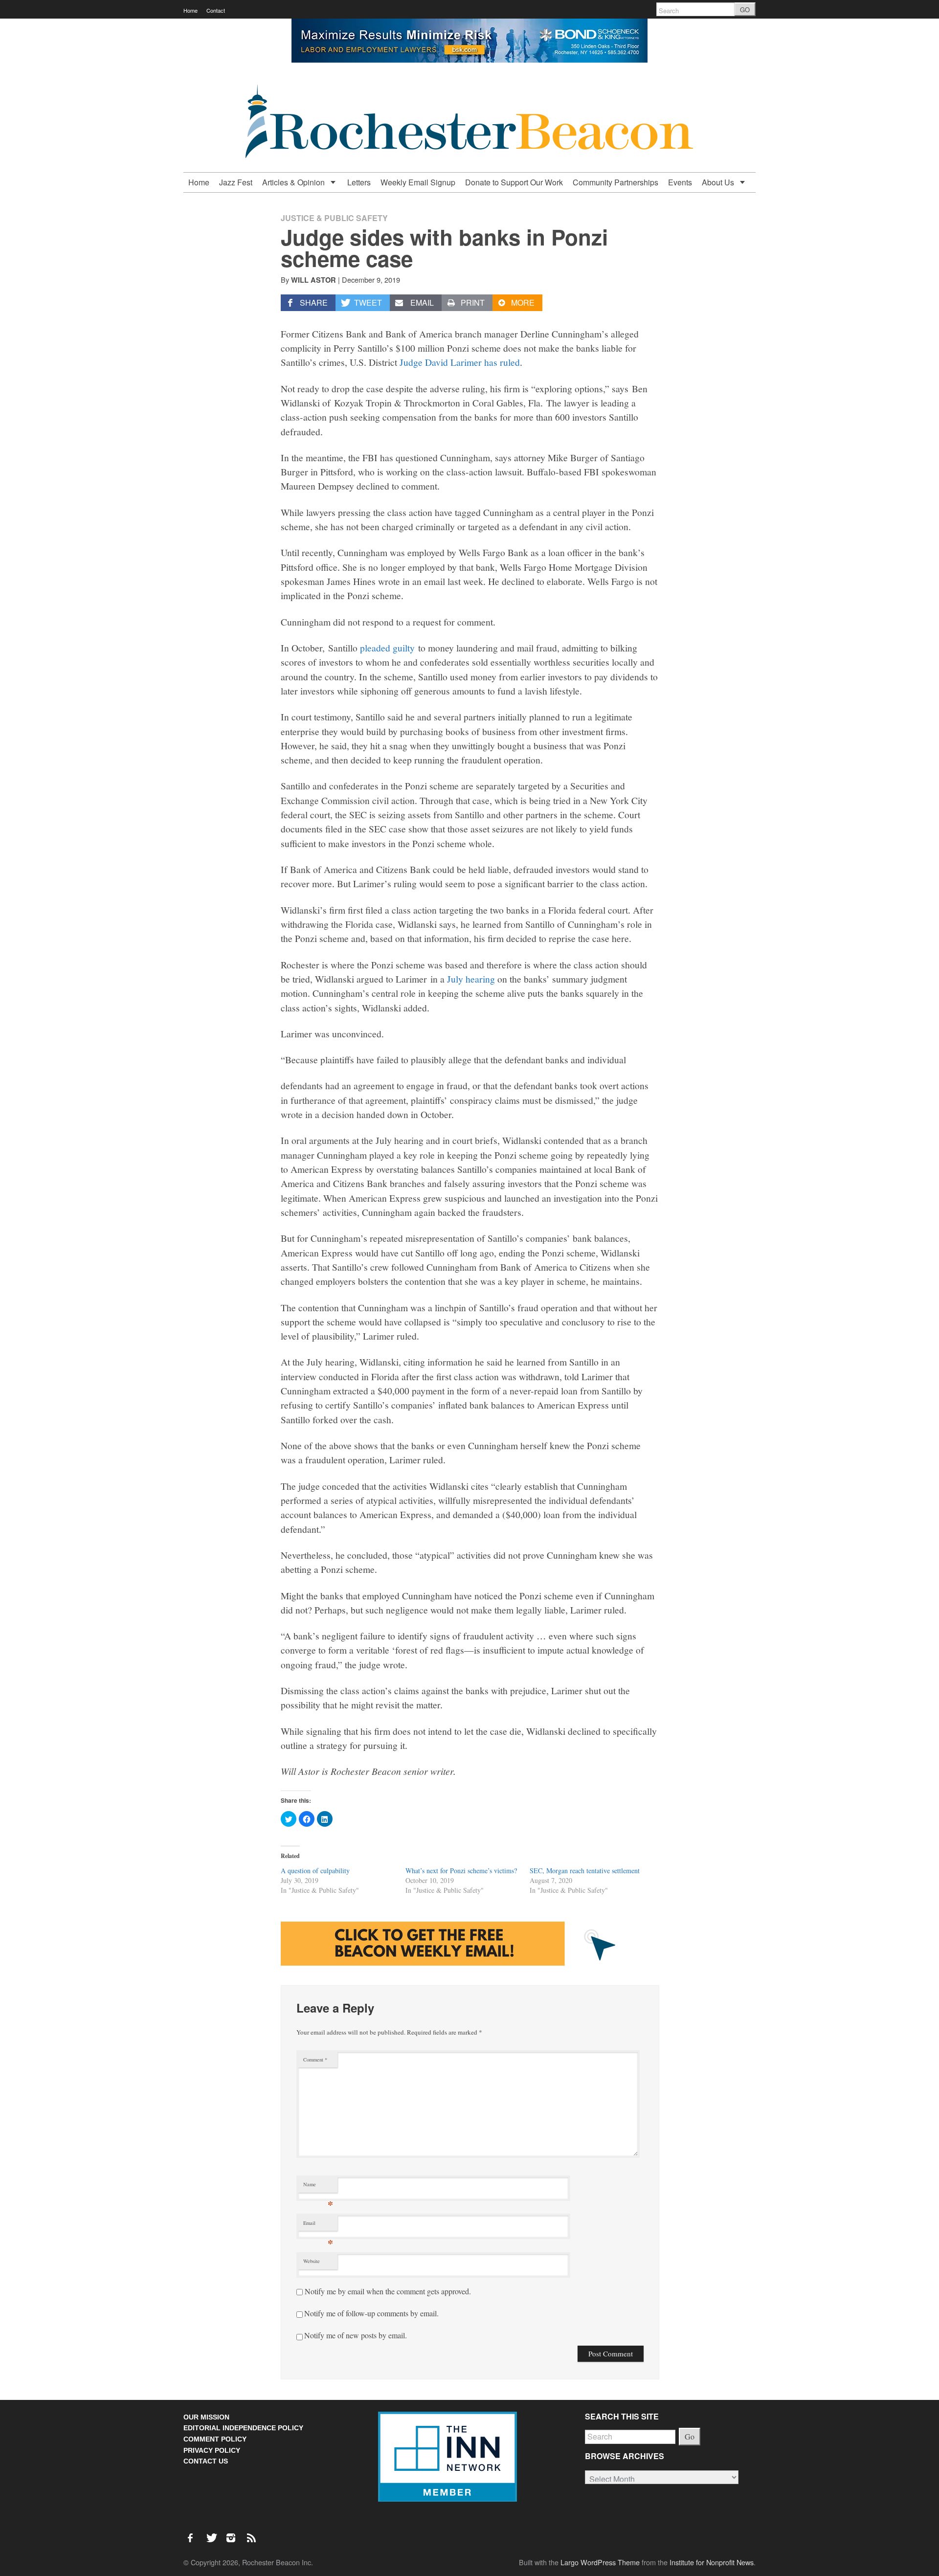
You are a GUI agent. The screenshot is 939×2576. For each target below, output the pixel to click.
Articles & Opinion (294, 182)
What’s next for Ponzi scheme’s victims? (461, 1870)
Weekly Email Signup (418, 182)
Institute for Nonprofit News (712, 2562)
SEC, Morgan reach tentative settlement (585, 1870)
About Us (719, 182)
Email (318, 2225)
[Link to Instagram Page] (234, 2533)
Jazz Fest (236, 182)
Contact (216, 10)
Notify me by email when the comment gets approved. (387, 2291)
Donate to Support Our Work (514, 182)
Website (312, 2261)
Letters (359, 182)
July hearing (471, 979)
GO (745, 10)
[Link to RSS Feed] (252, 2533)
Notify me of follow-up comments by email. (371, 2313)
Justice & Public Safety (334, 218)
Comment (315, 2060)
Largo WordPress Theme (600, 2562)
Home (190, 10)
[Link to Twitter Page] (214, 2533)
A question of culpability (315, 1870)
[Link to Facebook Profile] (194, 2533)
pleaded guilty (387, 648)
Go (690, 2436)
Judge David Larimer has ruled (460, 362)
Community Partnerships (615, 182)
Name (318, 2186)
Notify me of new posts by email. (356, 2335)
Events (680, 182)
